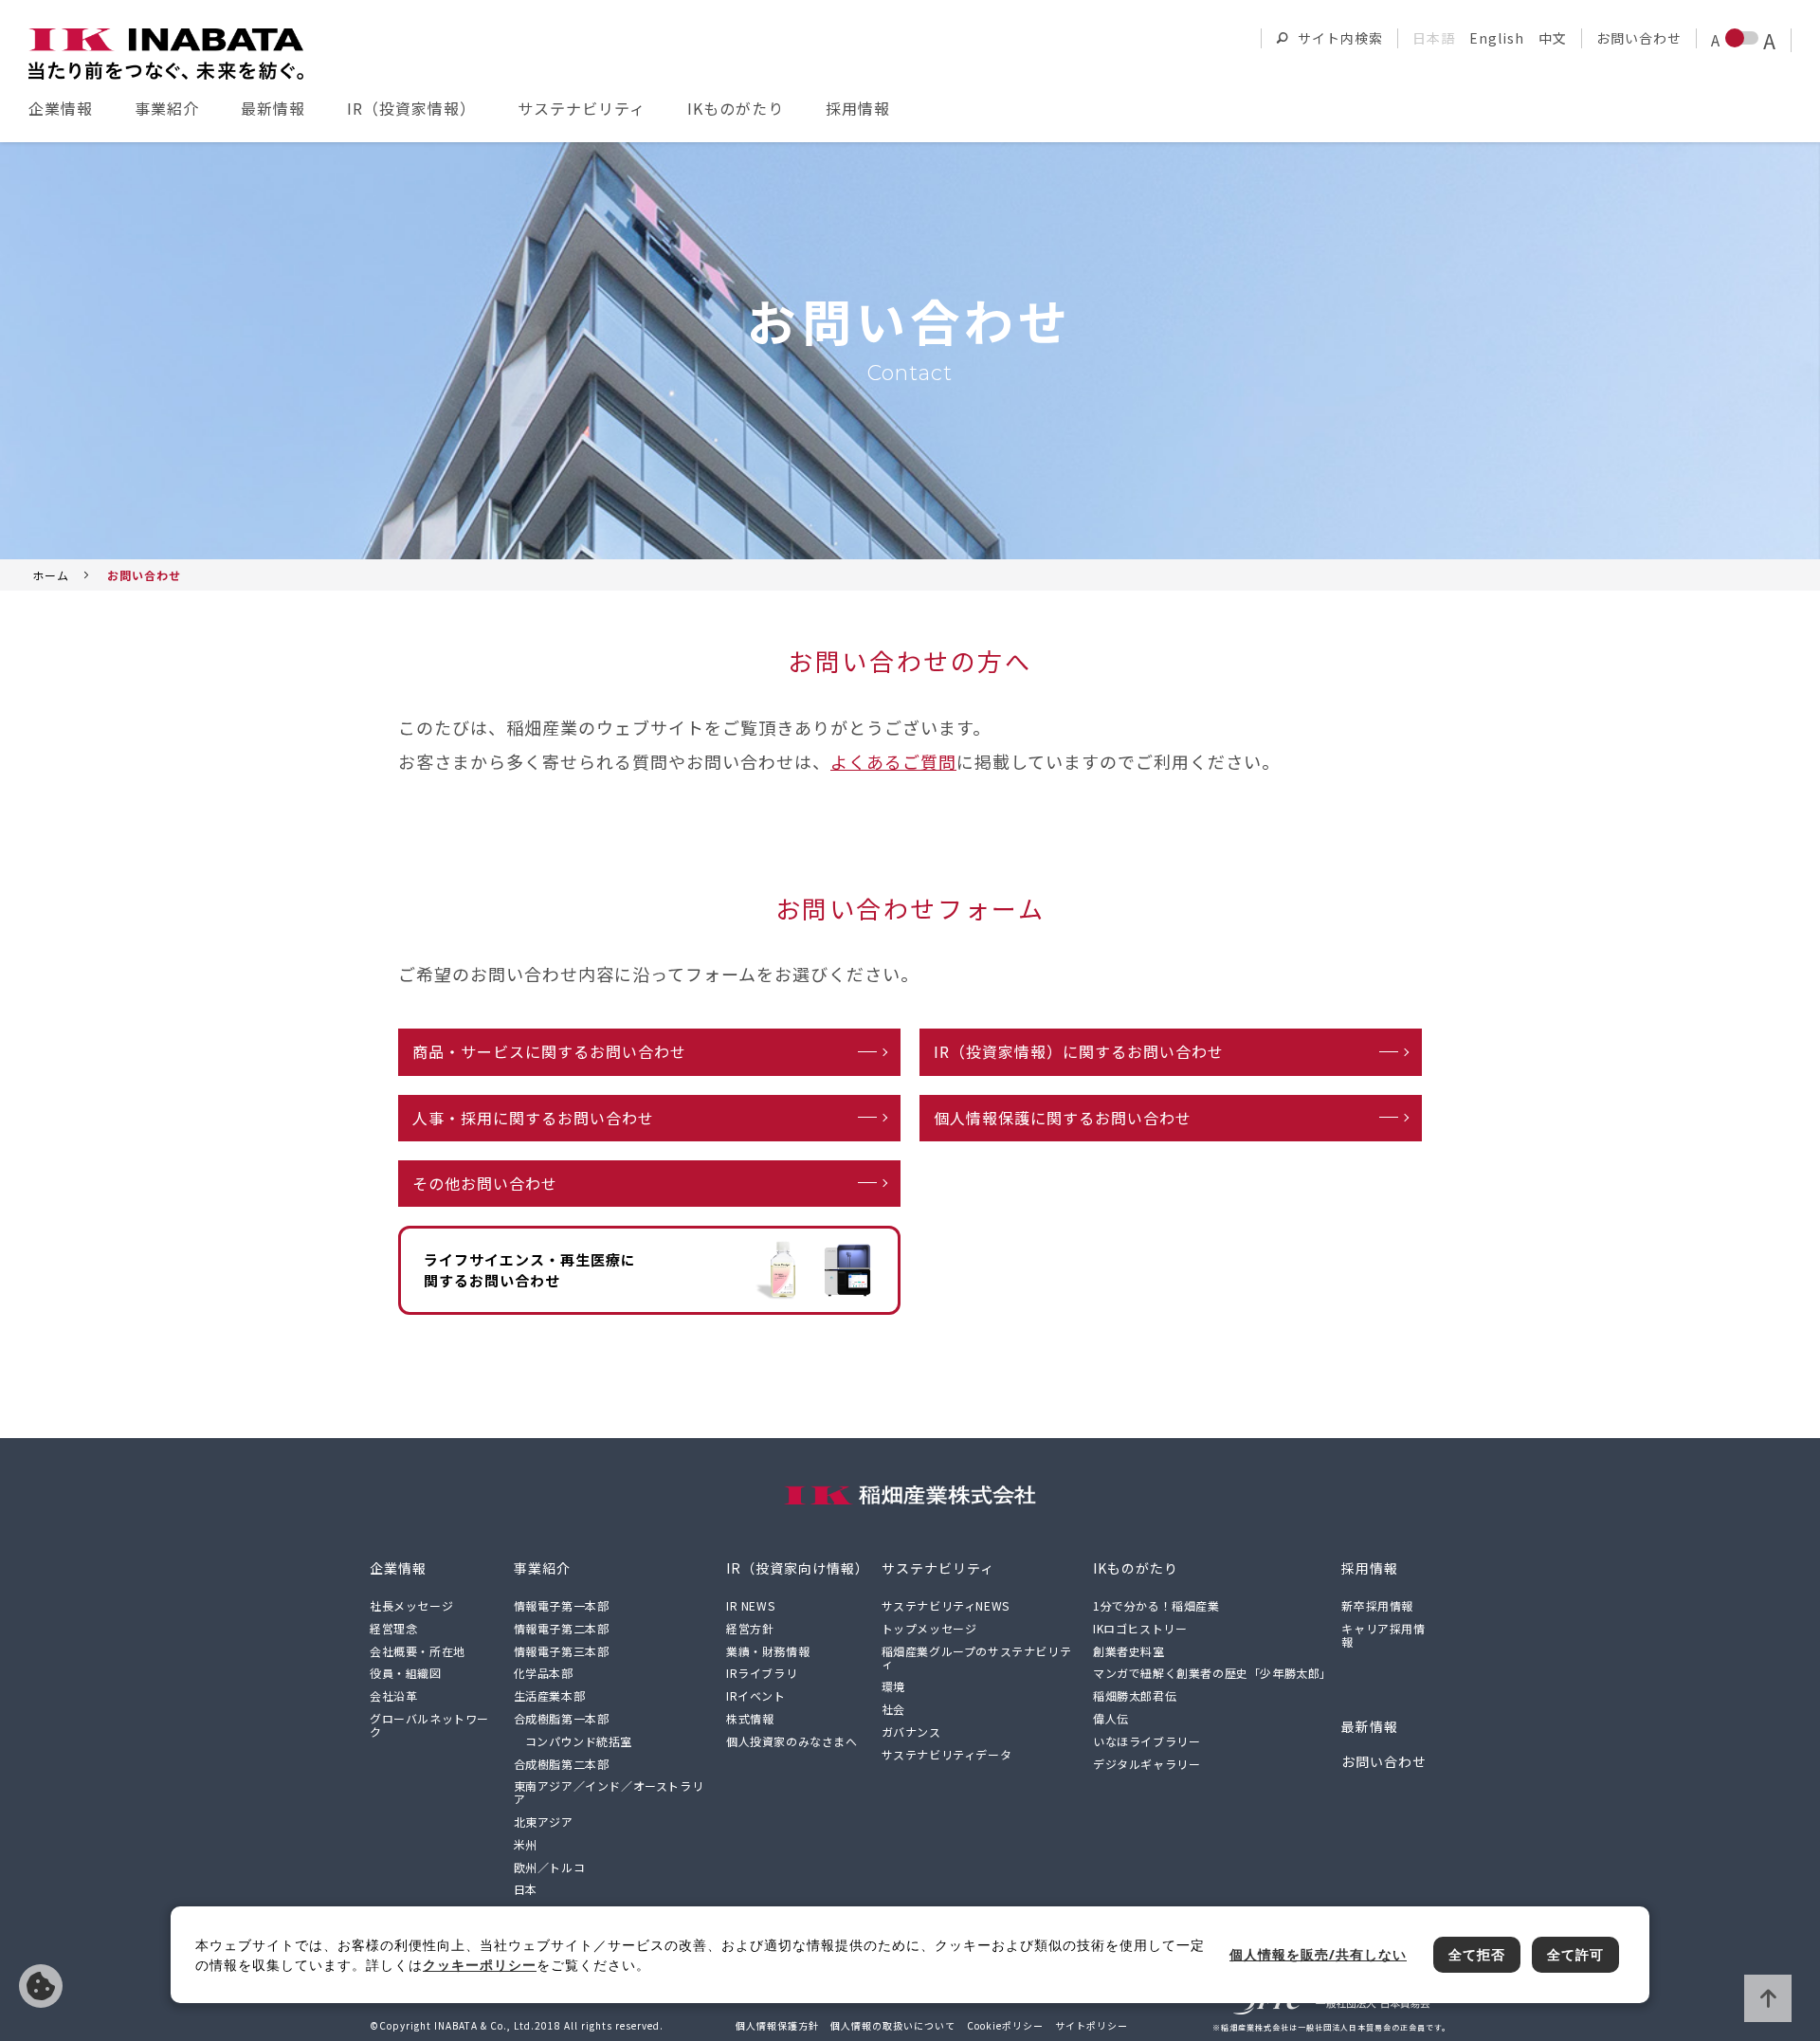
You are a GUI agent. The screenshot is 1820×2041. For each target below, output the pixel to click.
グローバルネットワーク (429, 1725)
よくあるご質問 (893, 761)
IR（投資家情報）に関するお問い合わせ (1079, 1051)
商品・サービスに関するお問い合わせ (549, 1051)
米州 (526, 1844)
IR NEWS (750, 1605)
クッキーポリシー (480, 1965)
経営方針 (750, 1628)
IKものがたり (736, 108)
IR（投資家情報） (411, 108)
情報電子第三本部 (562, 1651)
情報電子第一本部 (562, 1605)
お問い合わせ (1639, 38)
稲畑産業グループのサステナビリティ (977, 1658)
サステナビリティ (582, 108)
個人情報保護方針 (777, 2025)
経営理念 (393, 1628)
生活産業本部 (550, 1695)
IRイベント (756, 1695)
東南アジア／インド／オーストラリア (609, 1792)
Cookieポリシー (1005, 2025)
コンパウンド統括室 (579, 1741)
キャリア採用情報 (1383, 1635)
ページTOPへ (1768, 1998)
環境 (893, 1686)
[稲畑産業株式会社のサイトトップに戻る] (166, 54)
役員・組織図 (406, 1673)
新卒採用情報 (1377, 1605)
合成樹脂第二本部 (562, 1764)
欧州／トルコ (550, 1867)
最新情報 (273, 108)
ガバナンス (911, 1731)
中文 (1553, 38)
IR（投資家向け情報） (798, 1568)
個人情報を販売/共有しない (41, 1986)
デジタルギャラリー (1147, 1764)
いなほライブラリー (1147, 1741)
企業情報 (61, 108)
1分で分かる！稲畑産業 (1156, 1605)
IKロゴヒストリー (1140, 1628)
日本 (526, 1889)
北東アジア (544, 1822)
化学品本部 (544, 1673)
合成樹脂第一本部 (562, 1718)
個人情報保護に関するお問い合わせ (1063, 1118)
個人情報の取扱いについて (893, 2025)
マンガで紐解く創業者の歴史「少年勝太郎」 (1212, 1673)
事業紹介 (167, 108)
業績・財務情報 (768, 1651)
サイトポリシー (1092, 2025)
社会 (893, 1709)
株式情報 (750, 1718)
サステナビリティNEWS (946, 1605)
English (1497, 38)
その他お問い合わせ (485, 1183)
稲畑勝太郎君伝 (1135, 1695)
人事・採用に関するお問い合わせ (533, 1118)
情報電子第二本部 (562, 1628)
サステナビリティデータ (947, 1754)
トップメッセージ (929, 1628)
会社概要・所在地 (418, 1651)
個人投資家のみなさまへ (792, 1741)
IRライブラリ (762, 1673)
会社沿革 (393, 1695)
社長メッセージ (411, 1605)
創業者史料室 (1129, 1651)
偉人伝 (1111, 1718)
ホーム (51, 575)
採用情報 (858, 108)
